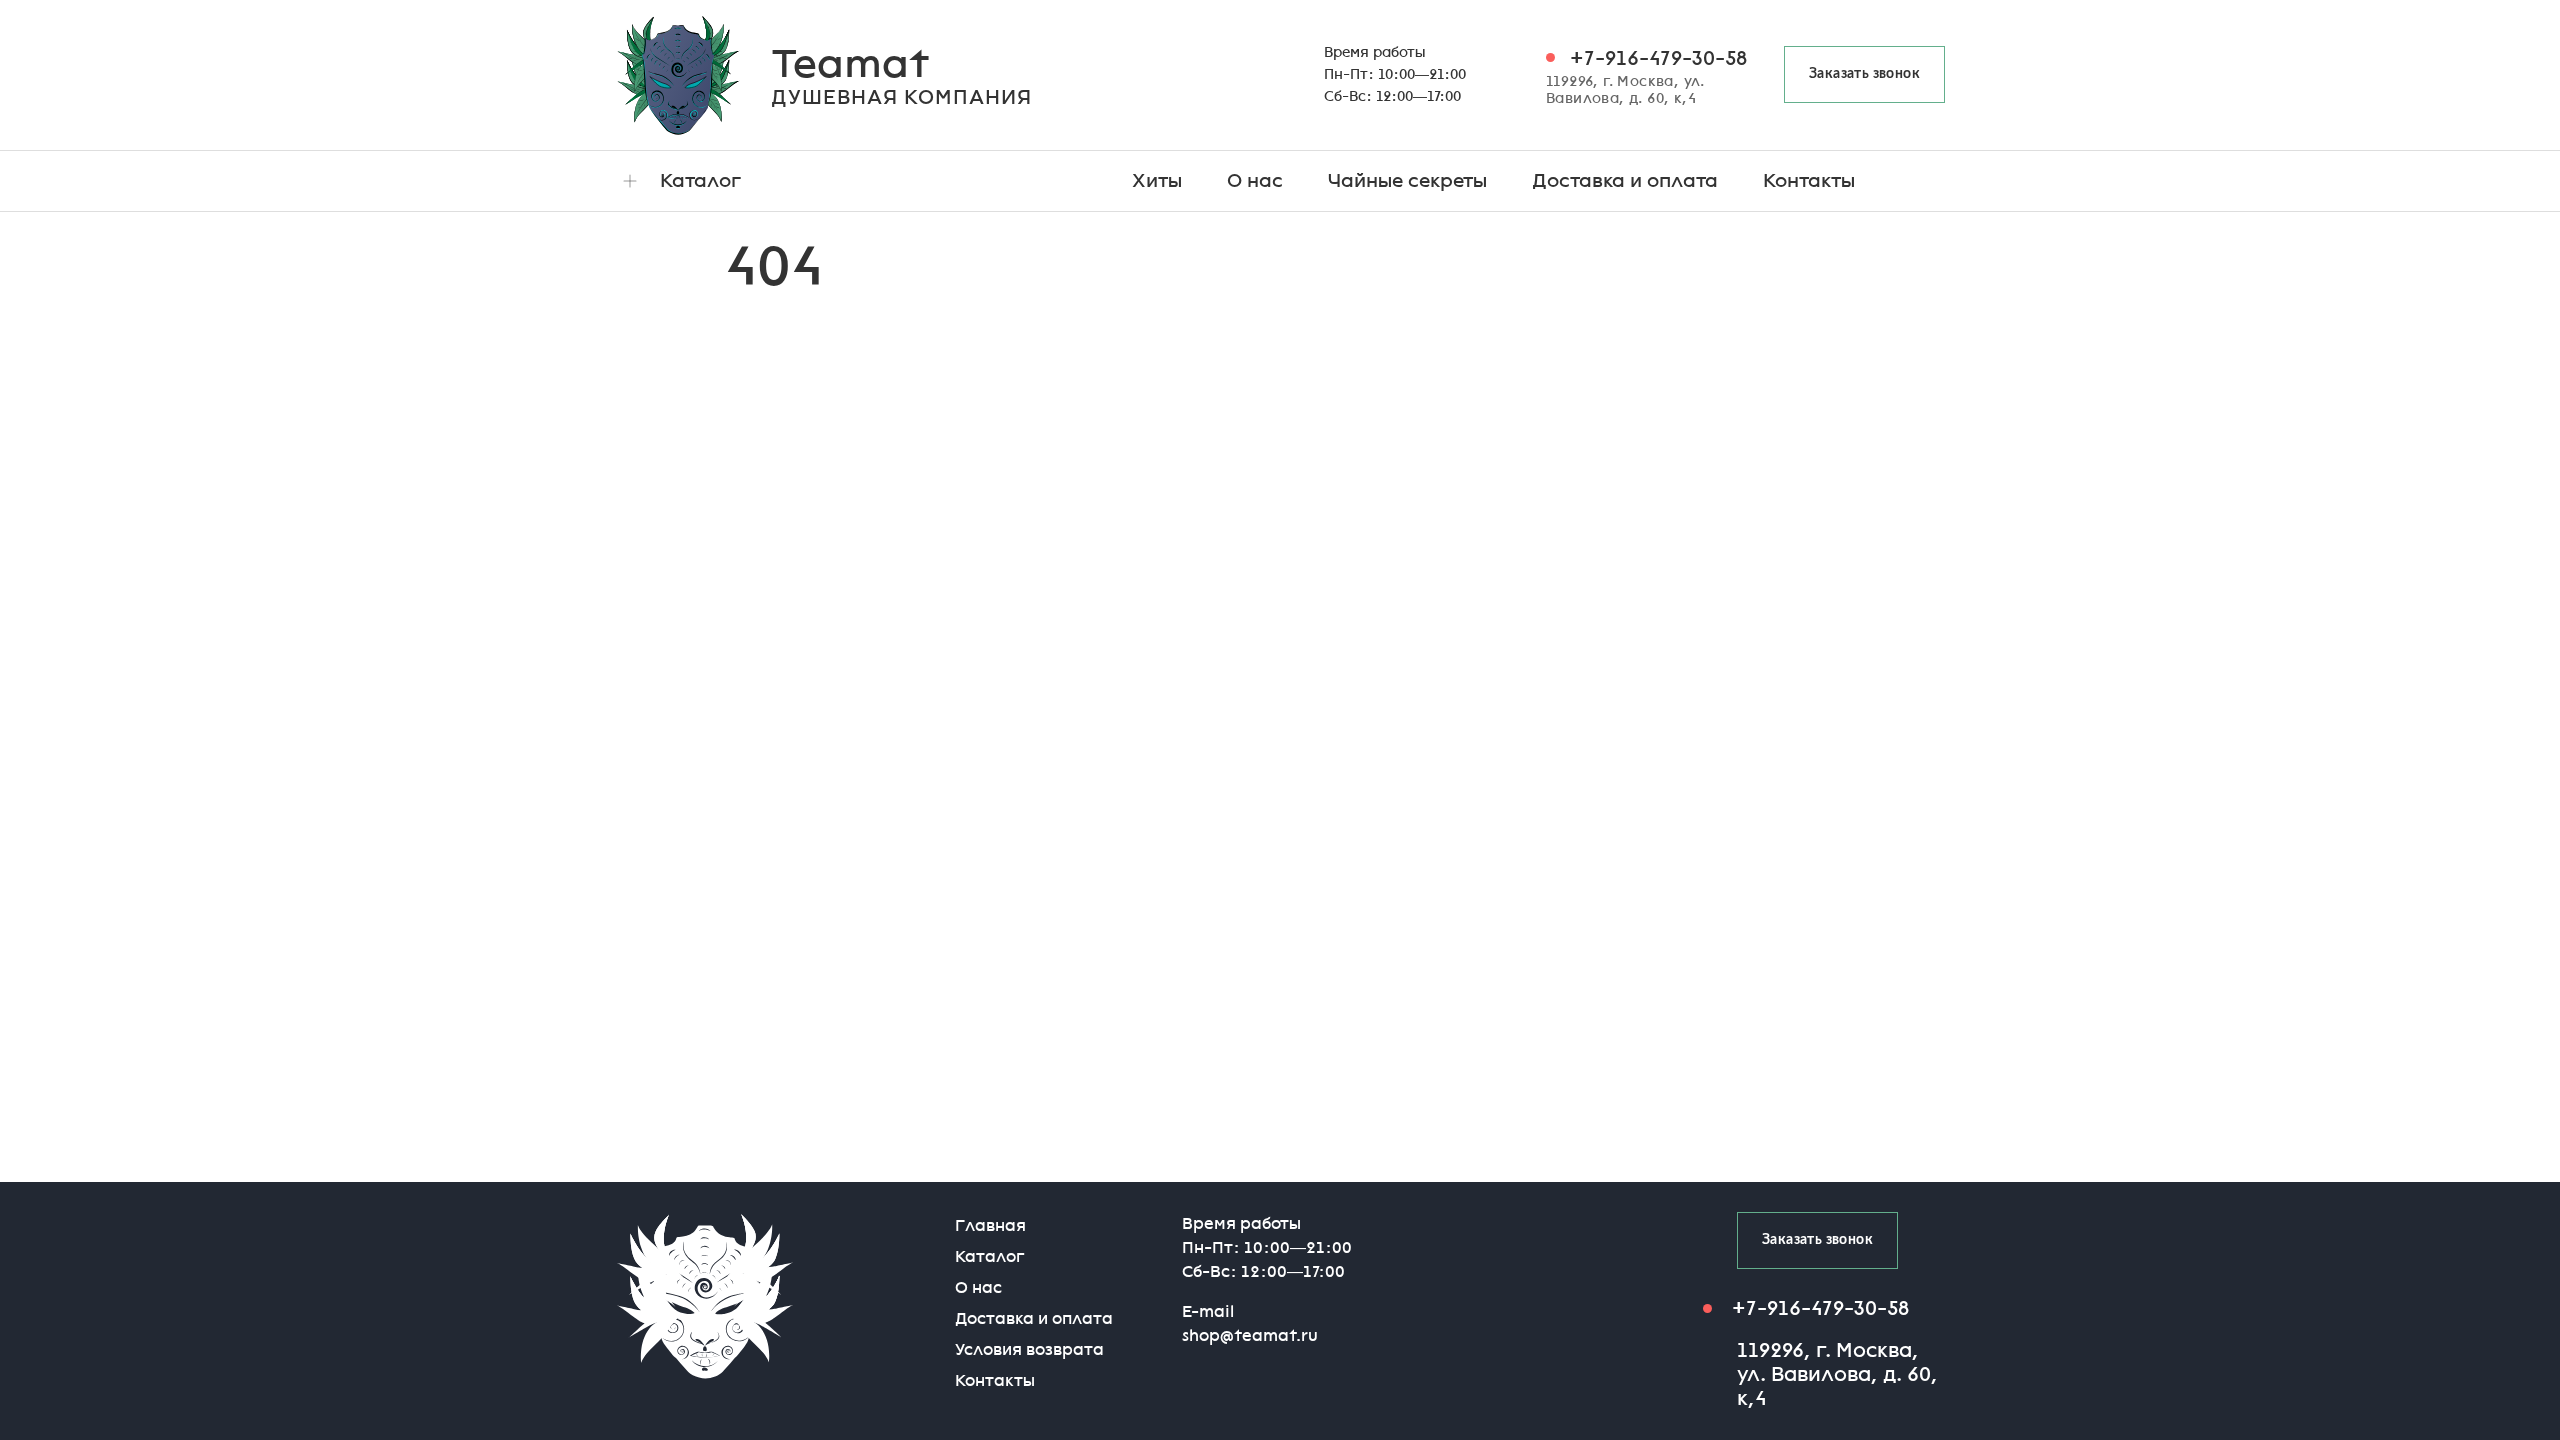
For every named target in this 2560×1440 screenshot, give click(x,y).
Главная (990, 1225)
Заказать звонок (1864, 74)
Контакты (1809, 180)
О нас (1255, 180)
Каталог (700, 180)
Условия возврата (1029, 1349)
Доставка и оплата (1625, 180)
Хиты (1157, 180)
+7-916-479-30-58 (1658, 58)
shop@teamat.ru (1250, 1335)
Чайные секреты (1407, 180)
